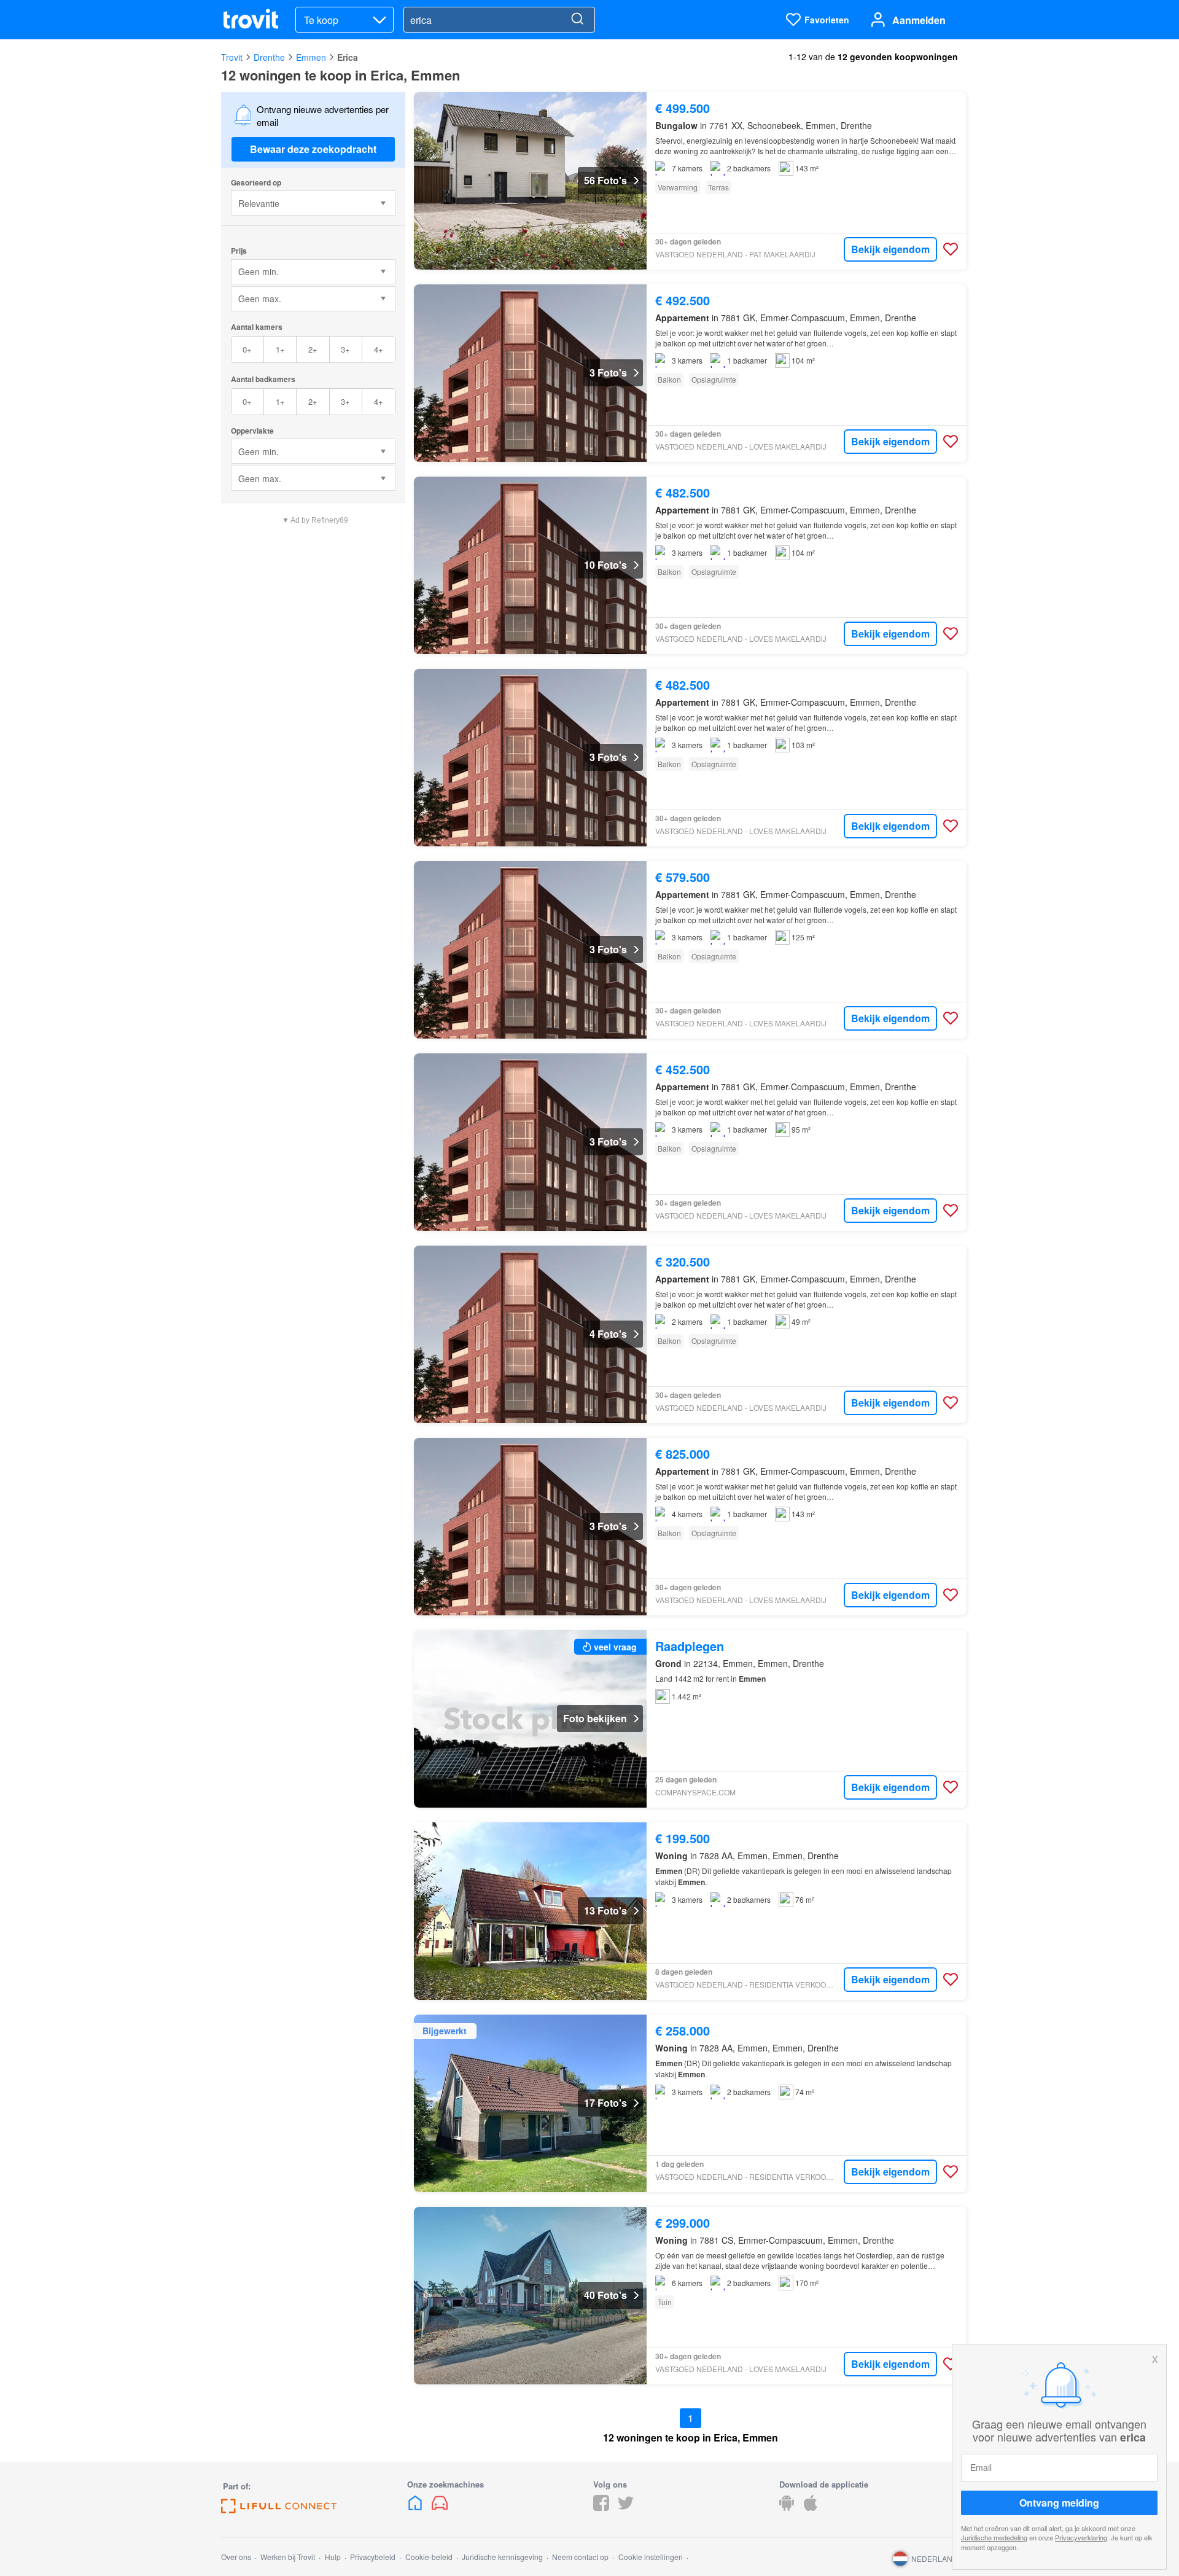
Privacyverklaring (1081, 2537)
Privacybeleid (373, 2557)
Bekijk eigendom (890, 249)
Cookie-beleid (429, 2557)
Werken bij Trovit (288, 2557)
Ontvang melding (1059, 2503)
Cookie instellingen (651, 2557)
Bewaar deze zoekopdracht (313, 149)
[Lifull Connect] (279, 2509)
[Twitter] (626, 2507)
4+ (379, 349)
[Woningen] (416, 2507)
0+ (247, 349)
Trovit (232, 57)
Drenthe (269, 57)
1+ (280, 349)
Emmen (311, 57)
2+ (313, 349)
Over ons (236, 2557)
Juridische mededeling (994, 2537)
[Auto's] (440, 2507)
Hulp (333, 2557)
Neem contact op (580, 2557)
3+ (345, 349)
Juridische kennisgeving (502, 2557)
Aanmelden (919, 20)
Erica (348, 57)
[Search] (577, 20)
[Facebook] (601, 2507)
